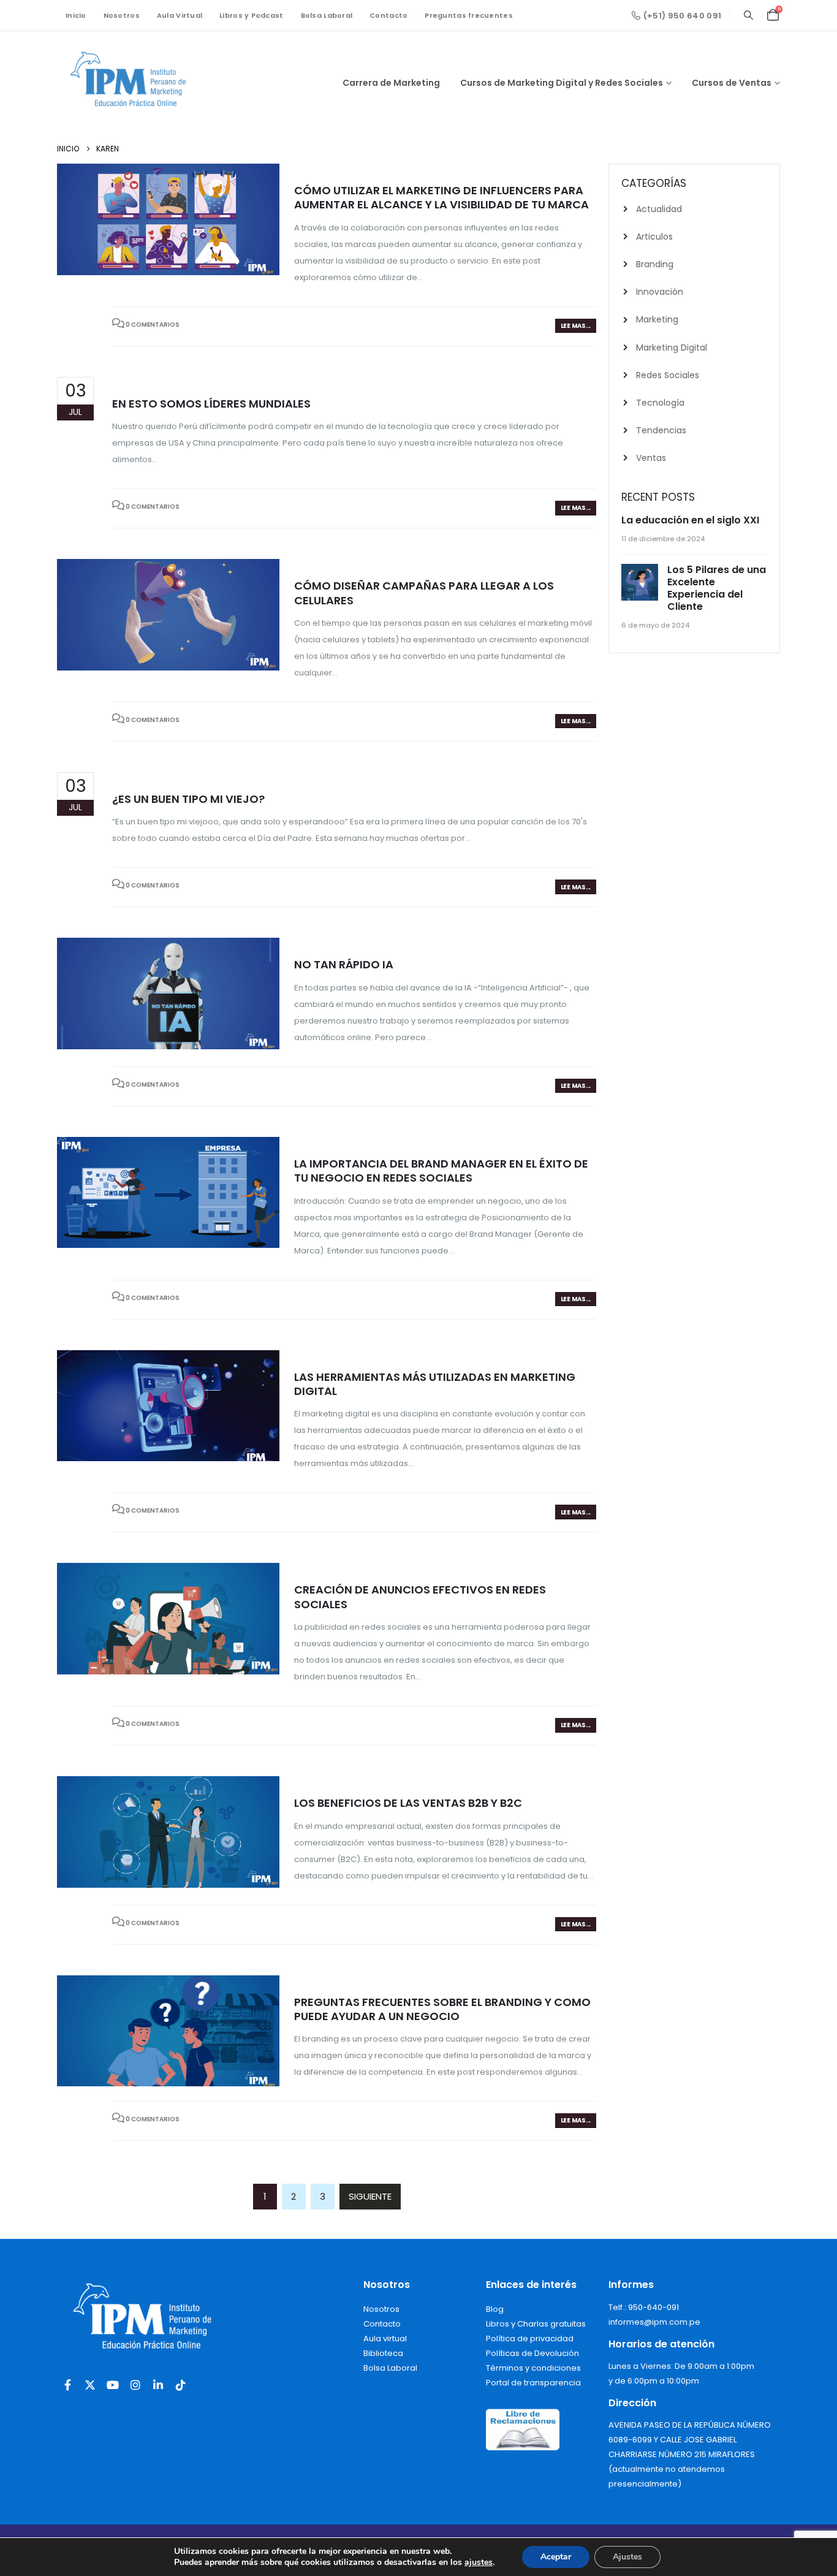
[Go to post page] (641, 583)
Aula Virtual (180, 15)
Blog (495, 2309)
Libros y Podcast (251, 15)
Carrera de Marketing (391, 83)
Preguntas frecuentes (469, 15)
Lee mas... (576, 326)
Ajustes (627, 2557)
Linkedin (158, 2385)
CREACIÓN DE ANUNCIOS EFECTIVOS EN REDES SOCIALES (420, 1597)
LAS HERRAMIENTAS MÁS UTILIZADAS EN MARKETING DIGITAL (435, 1384)
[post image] (168, 219)
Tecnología (660, 403)
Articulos (654, 237)
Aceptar (556, 2557)
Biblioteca (383, 2353)
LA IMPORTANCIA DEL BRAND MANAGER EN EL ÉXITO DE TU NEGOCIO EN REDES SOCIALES (441, 1171)
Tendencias (661, 430)
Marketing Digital (672, 348)
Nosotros (122, 15)
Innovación (660, 292)
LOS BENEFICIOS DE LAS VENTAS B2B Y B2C (408, 1803)
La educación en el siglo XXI (690, 520)
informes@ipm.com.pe (654, 2322)
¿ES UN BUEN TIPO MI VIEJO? (188, 799)
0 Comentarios (153, 325)
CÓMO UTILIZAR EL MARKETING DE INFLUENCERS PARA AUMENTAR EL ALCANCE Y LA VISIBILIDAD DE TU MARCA (441, 197)
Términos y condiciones (533, 2368)
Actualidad (659, 209)
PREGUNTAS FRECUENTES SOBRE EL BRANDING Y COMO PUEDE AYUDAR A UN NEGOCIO (442, 2009)
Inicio (76, 15)
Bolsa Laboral (327, 15)
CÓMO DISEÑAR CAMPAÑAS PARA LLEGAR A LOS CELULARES (424, 593)
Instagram (135, 2385)
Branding (655, 264)
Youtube (113, 2385)
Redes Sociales (668, 375)
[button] (748, 15)
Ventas (651, 458)
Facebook (67, 2385)
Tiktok (181, 2385)
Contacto (388, 15)
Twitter (90, 2385)
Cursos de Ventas (732, 83)
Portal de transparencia (533, 2383)
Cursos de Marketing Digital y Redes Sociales (562, 83)
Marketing (657, 319)
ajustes (479, 2563)
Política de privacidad (530, 2339)
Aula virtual (385, 2339)
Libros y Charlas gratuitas (536, 2324)
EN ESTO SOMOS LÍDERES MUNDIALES (211, 404)
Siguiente (370, 2196)
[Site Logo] (134, 83)
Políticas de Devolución (532, 2353)
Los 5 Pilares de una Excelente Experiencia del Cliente (717, 588)
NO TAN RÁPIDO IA (344, 964)
